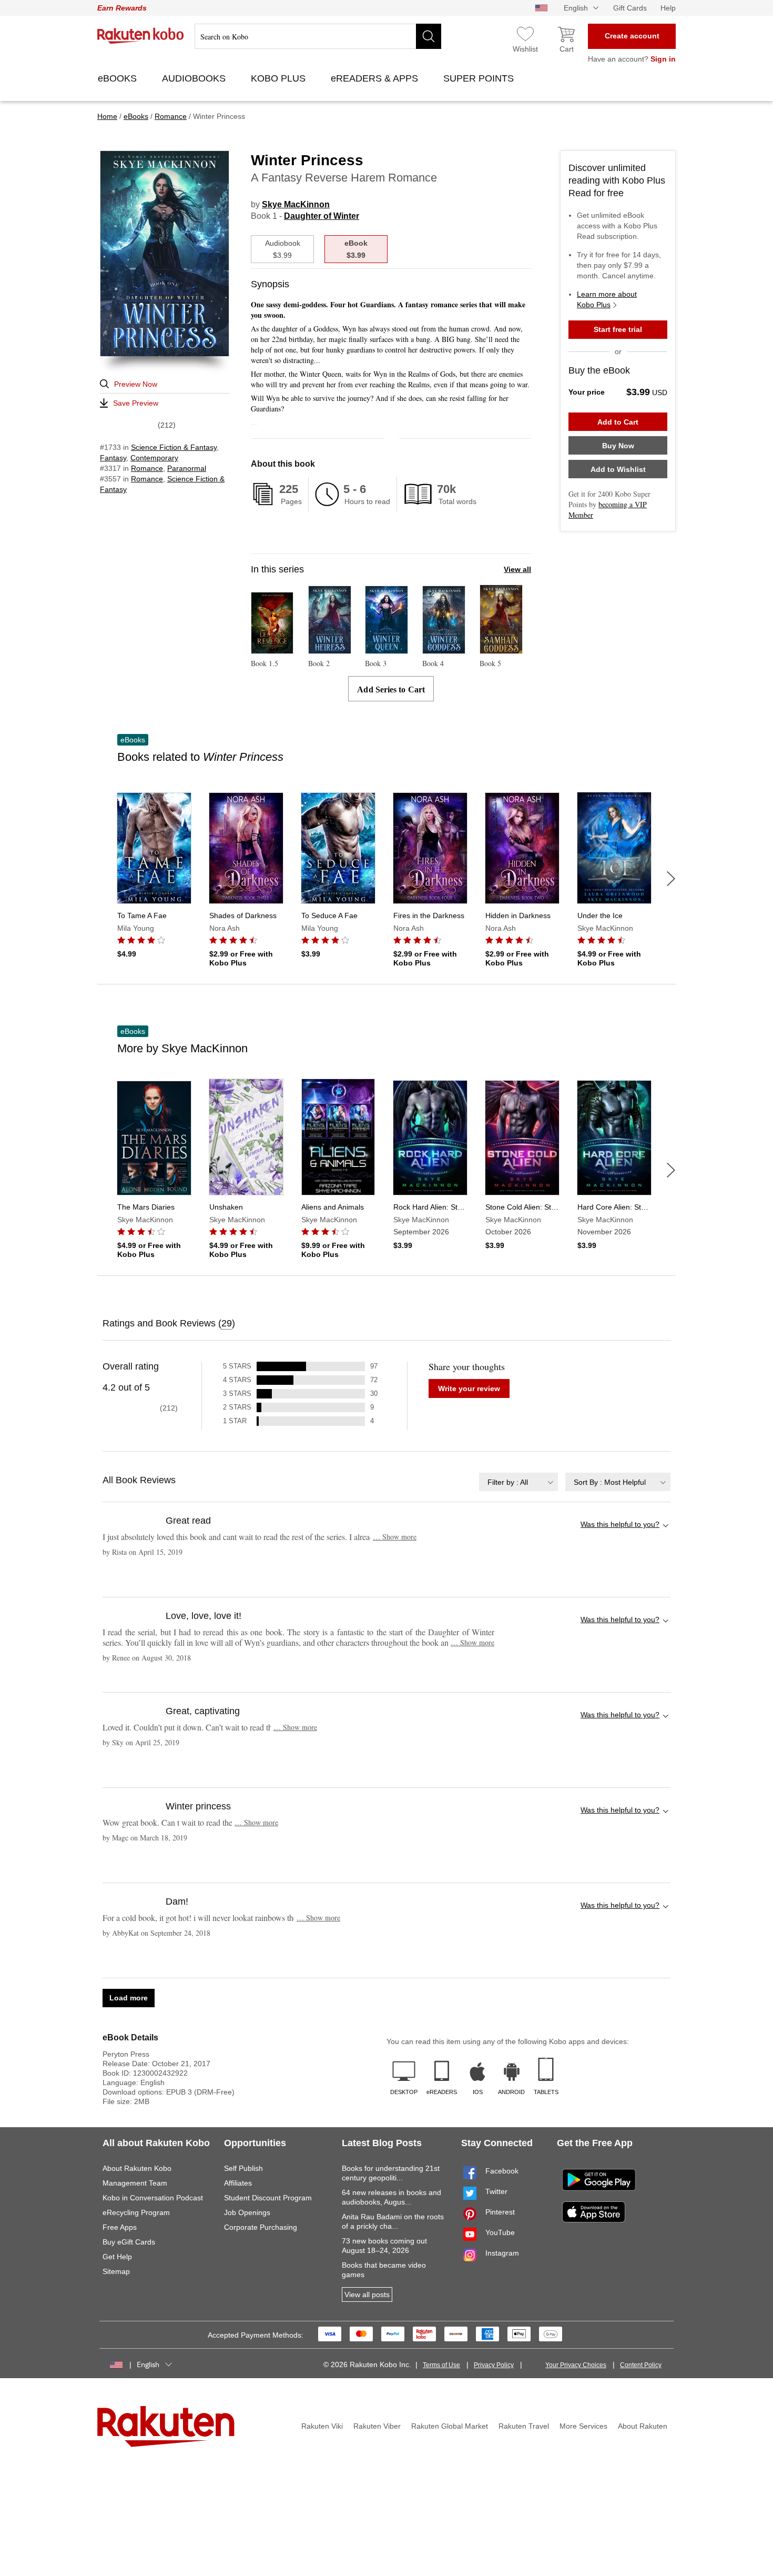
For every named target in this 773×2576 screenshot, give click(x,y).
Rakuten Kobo (141, 36)
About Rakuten (643, 2426)
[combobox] (518, 1482)
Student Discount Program (268, 2198)
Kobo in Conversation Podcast (153, 2198)
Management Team (135, 2183)
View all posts (367, 2295)
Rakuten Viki (322, 2426)
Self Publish (243, 2168)
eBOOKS (119, 78)
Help (668, 8)
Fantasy (113, 458)
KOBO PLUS (279, 78)
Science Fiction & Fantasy (174, 447)
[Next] (671, 879)
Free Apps (120, 2227)
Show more (395, 1537)
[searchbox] (318, 36)
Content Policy (641, 2365)
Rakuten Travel (524, 2426)
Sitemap (116, 2271)
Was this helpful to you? (620, 1524)
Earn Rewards (122, 8)
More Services (583, 2426)
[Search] (429, 36)
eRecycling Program (136, 2212)
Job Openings (247, 2212)
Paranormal (187, 468)
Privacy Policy (494, 2365)
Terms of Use (441, 2365)
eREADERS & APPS (376, 78)
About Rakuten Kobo (137, 2168)
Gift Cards (630, 8)
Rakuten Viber (377, 2426)
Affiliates (238, 2183)
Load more (129, 1998)
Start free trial (618, 329)
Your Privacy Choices (576, 2365)
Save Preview (136, 403)
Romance (147, 468)
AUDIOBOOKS (195, 78)
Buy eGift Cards (129, 2242)
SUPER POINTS (480, 78)
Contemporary (154, 458)
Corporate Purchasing (261, 2227)
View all (517, 569)
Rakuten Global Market (450, 2426)
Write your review (469, 1388)
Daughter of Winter (322, 216)
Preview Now (136, 384)
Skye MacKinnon (296, 204)
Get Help (117, 2257)
